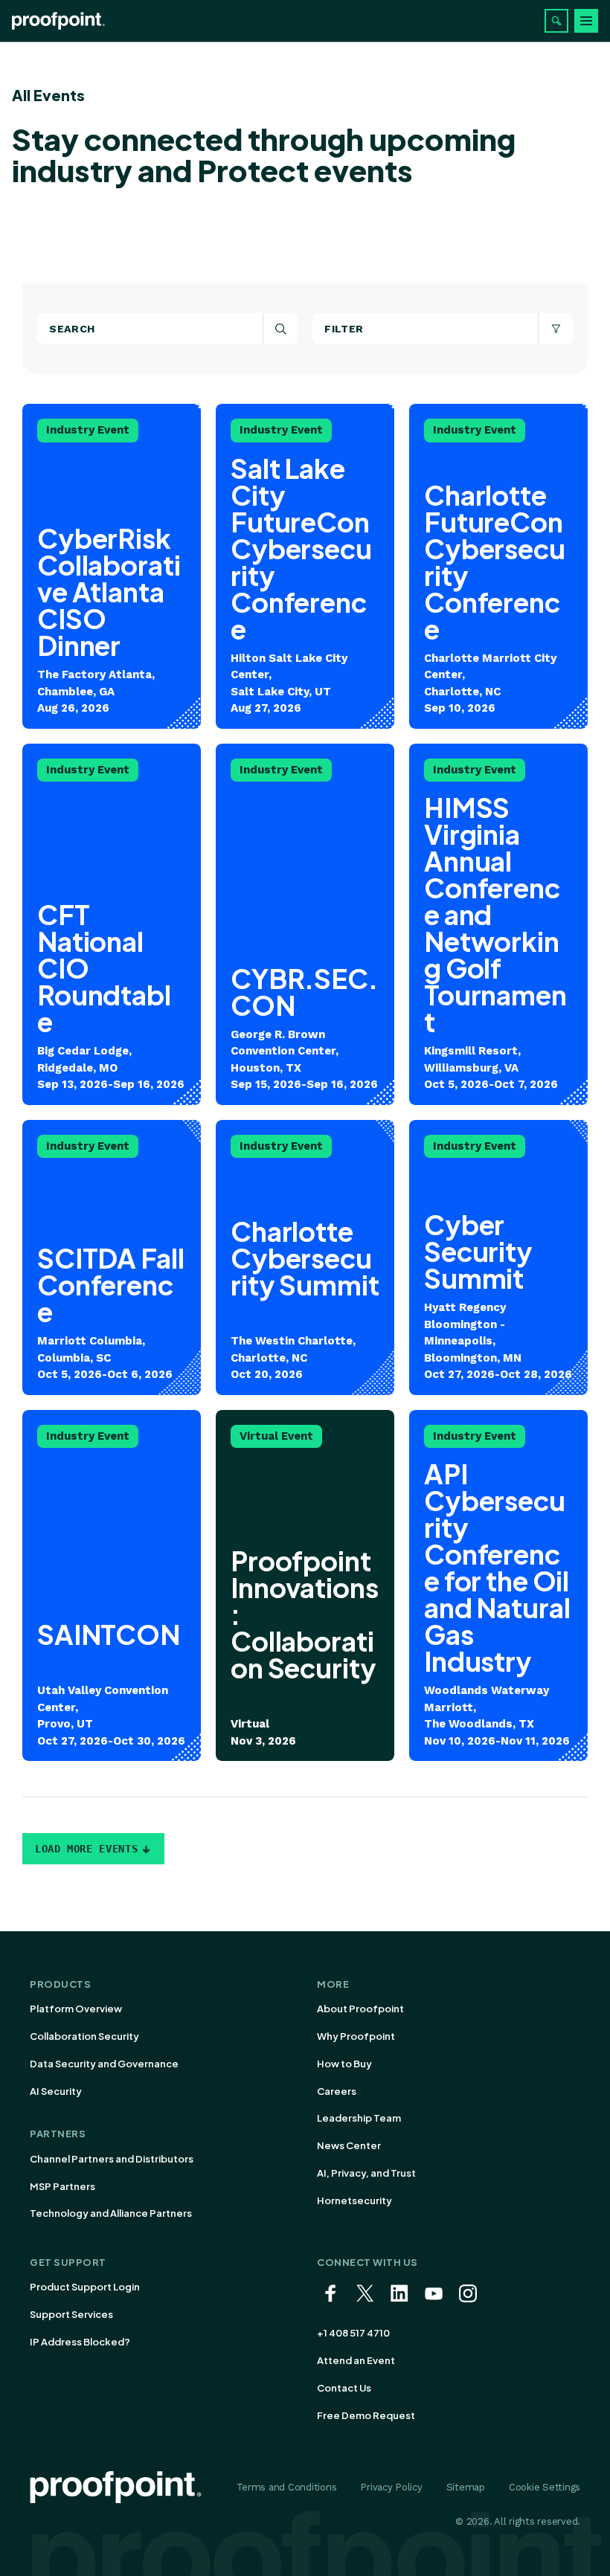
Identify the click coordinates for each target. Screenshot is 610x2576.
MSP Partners (62, 2186)
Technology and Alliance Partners (111, 2213)
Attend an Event (356, 2360)
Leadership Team (359, 2118)
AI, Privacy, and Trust (366, 2173)
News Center (349, 2145)
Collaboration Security (84, 2036)
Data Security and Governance (104, 2064)
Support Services (71, 2314)
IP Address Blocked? (80, 2342)
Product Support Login (85, 2287)
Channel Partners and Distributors (112, 2159)
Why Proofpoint (356, 2036)
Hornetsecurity (354, 2200)
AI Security (56, 2091)
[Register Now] (305, 1586)
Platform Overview (76, 2009)
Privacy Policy (391, 2487)
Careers (337, 2091)
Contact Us (344, 2388)
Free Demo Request (366, 2415)
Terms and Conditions (287, 2487)
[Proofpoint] (58, 21)
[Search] (556, 21)
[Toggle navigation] (586, 21)
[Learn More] (112, 566)
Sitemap (466, 2487)
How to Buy (344, 2064)
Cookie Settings (545, 2487)
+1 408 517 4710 (353, 2333)
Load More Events (86, 1849)
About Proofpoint (360, 2009)
